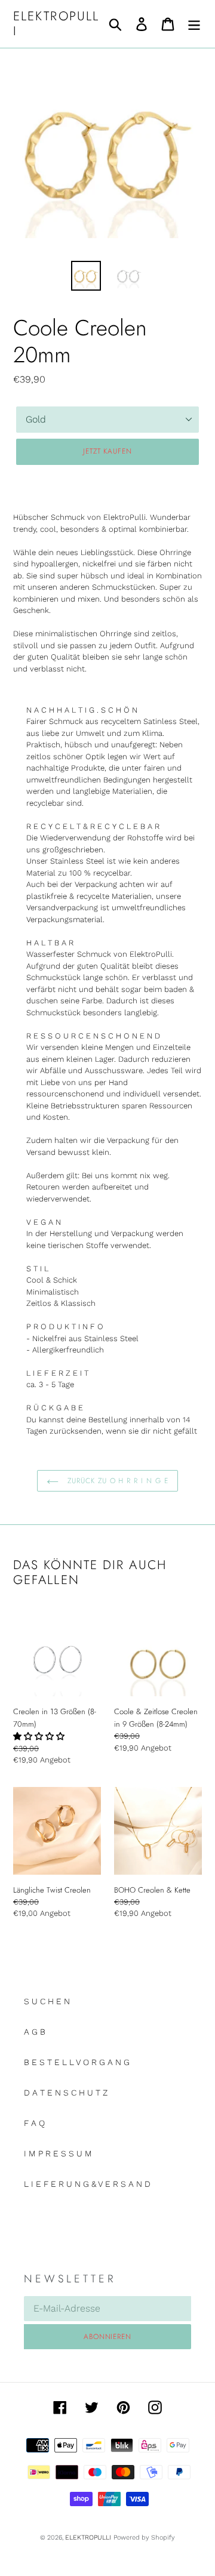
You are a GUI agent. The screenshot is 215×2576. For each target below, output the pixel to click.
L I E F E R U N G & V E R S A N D (87, 2184)
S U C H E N (47, 2001)
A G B (35, 2032)
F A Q (34, 2123)
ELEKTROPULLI (56, 24)
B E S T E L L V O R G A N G (77, 2062)
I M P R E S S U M (58, 2153)
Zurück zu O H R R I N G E (116, 1481)
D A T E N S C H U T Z (66, 2093)
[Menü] (194, 24)
